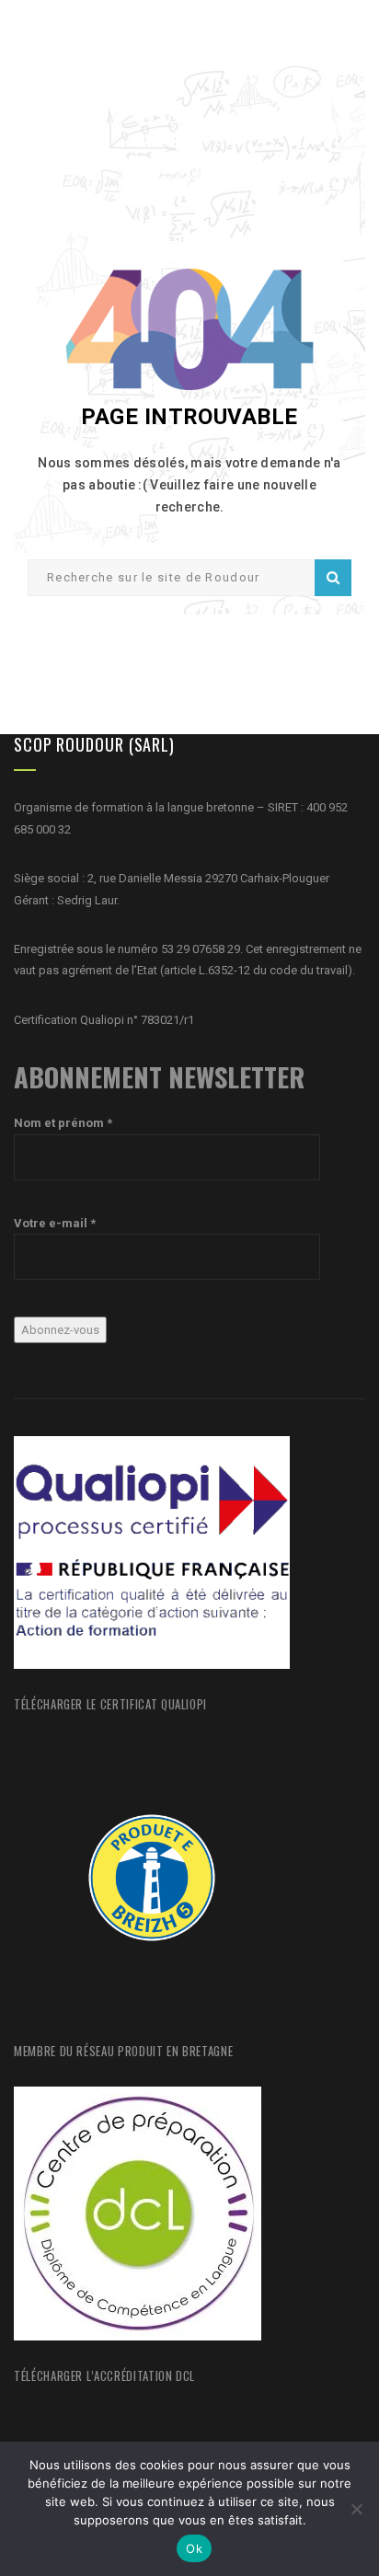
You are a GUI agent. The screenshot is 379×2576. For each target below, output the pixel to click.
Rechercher (333, 578)
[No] (356, 2509)
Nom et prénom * (63, 1123)
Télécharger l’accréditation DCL (104, 2375)
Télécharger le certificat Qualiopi (110, 1704)
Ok (194, 2548)
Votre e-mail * (55, 1223)
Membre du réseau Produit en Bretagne (123, 2051)
